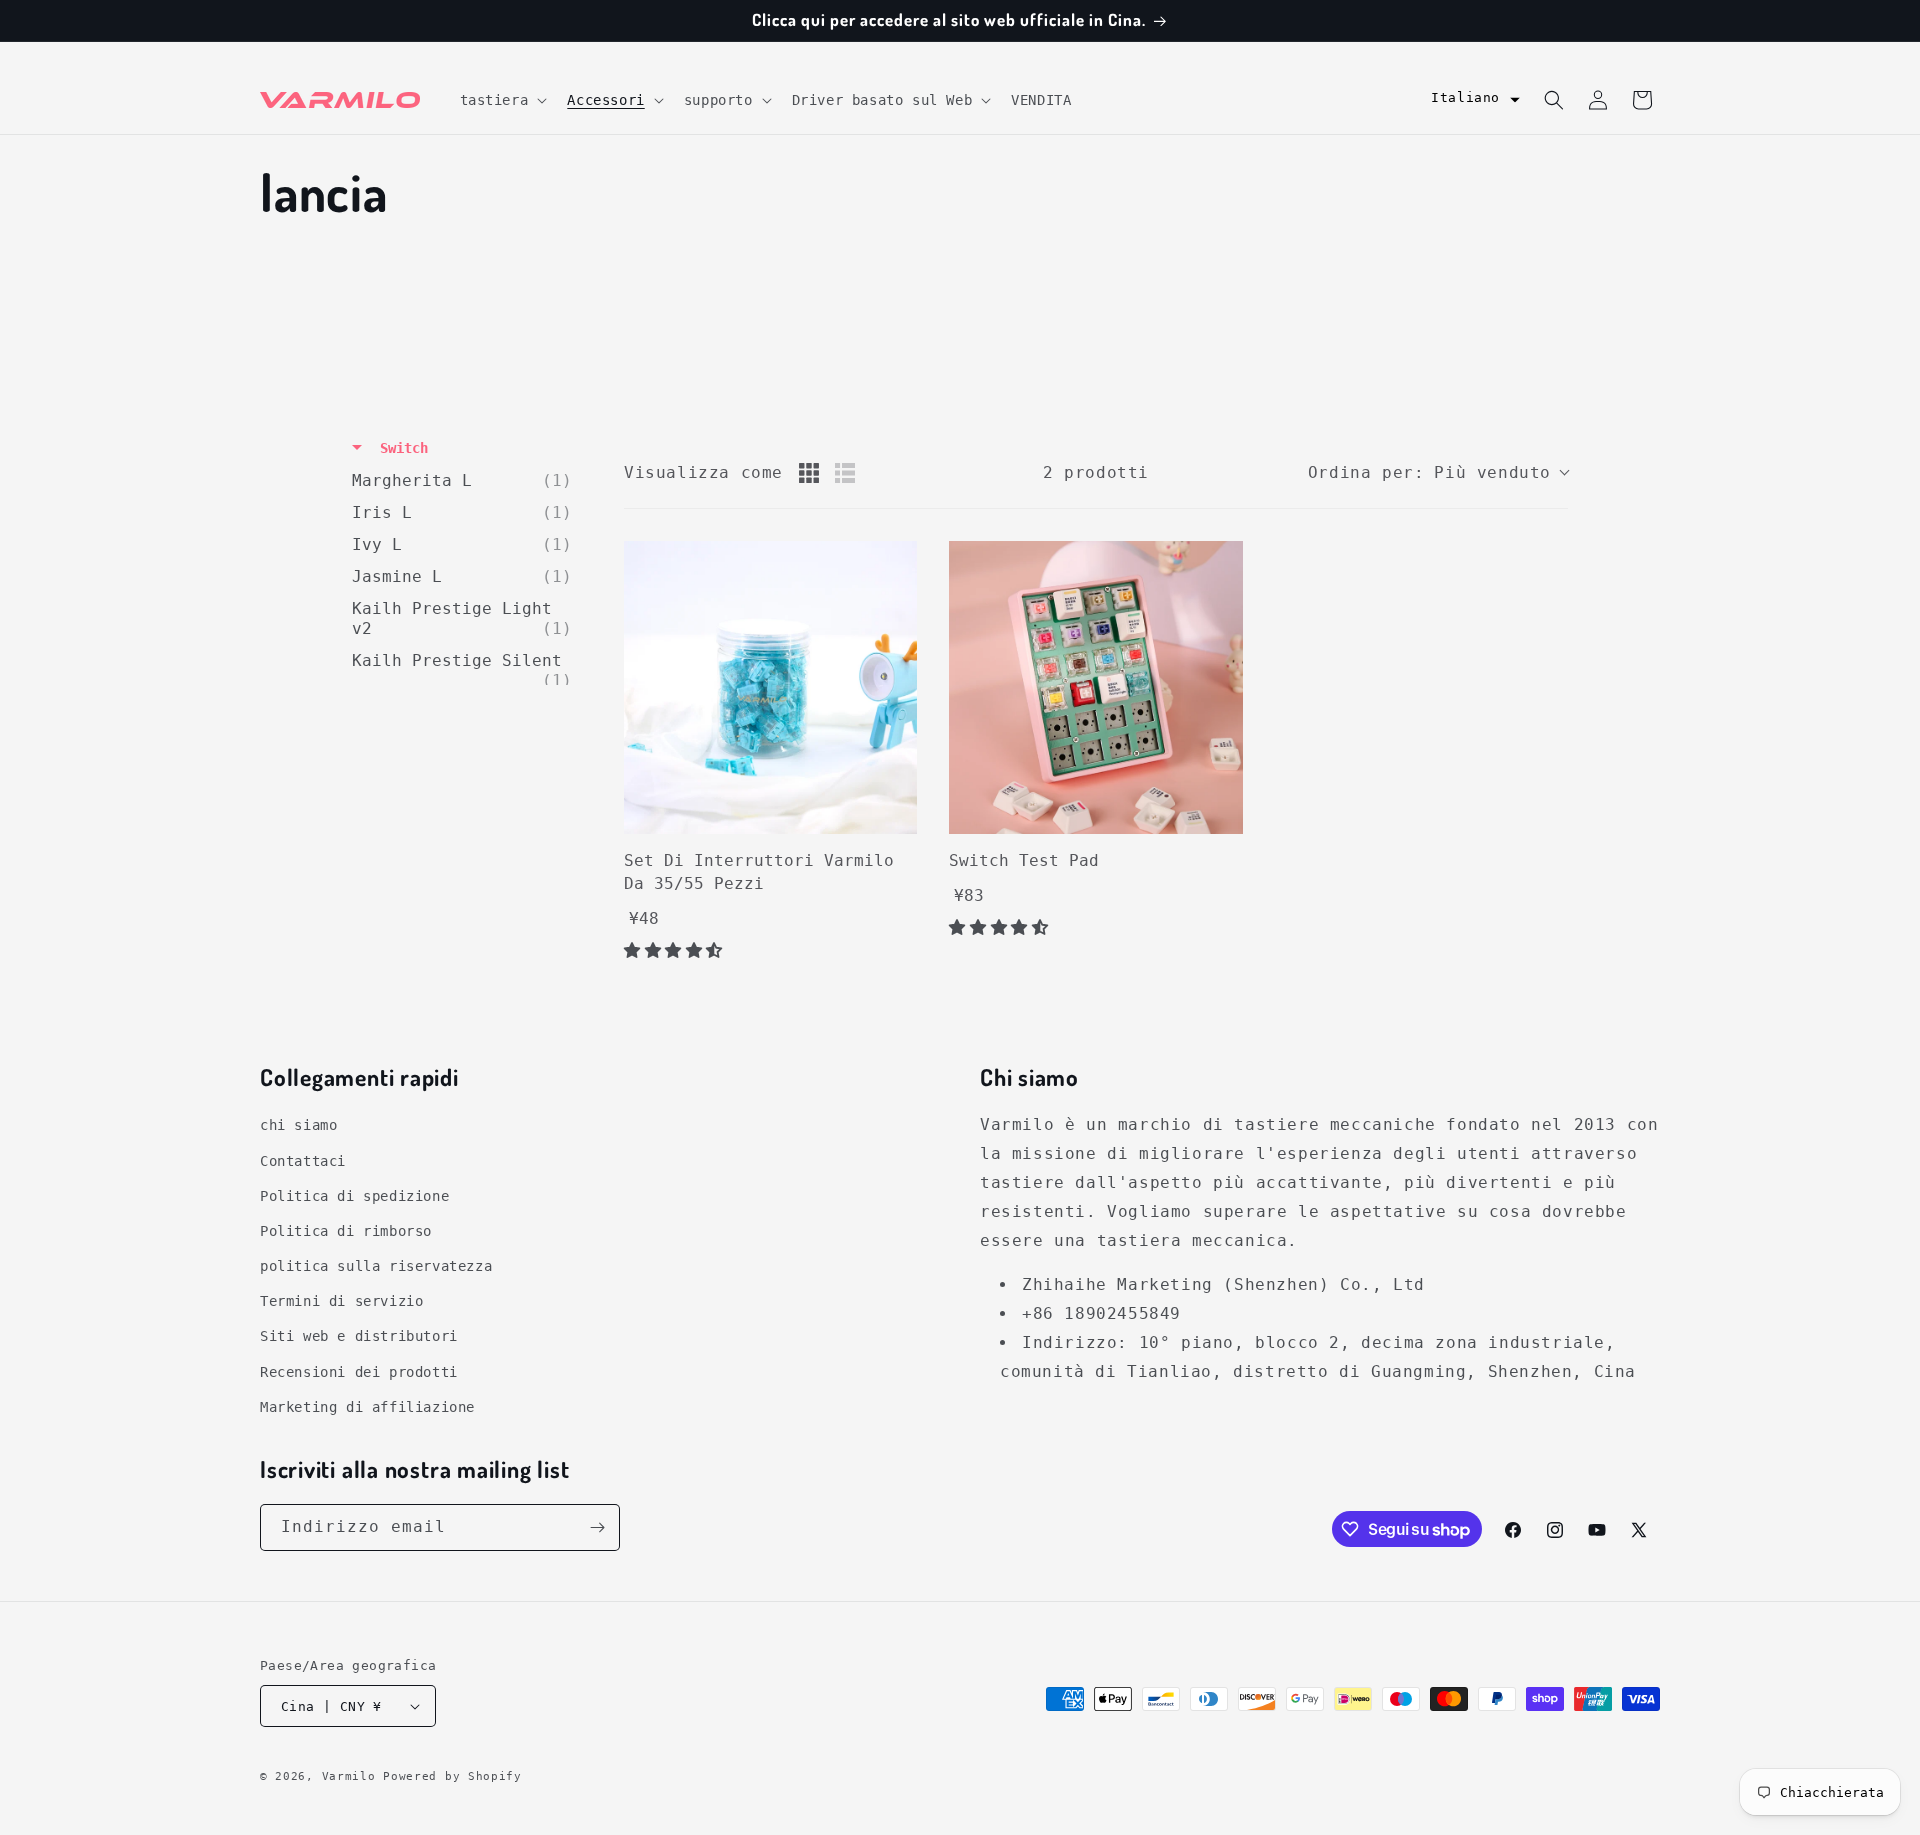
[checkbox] (467, 481)
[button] (502, 100)
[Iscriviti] (597, 1527)
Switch (400, 448)
